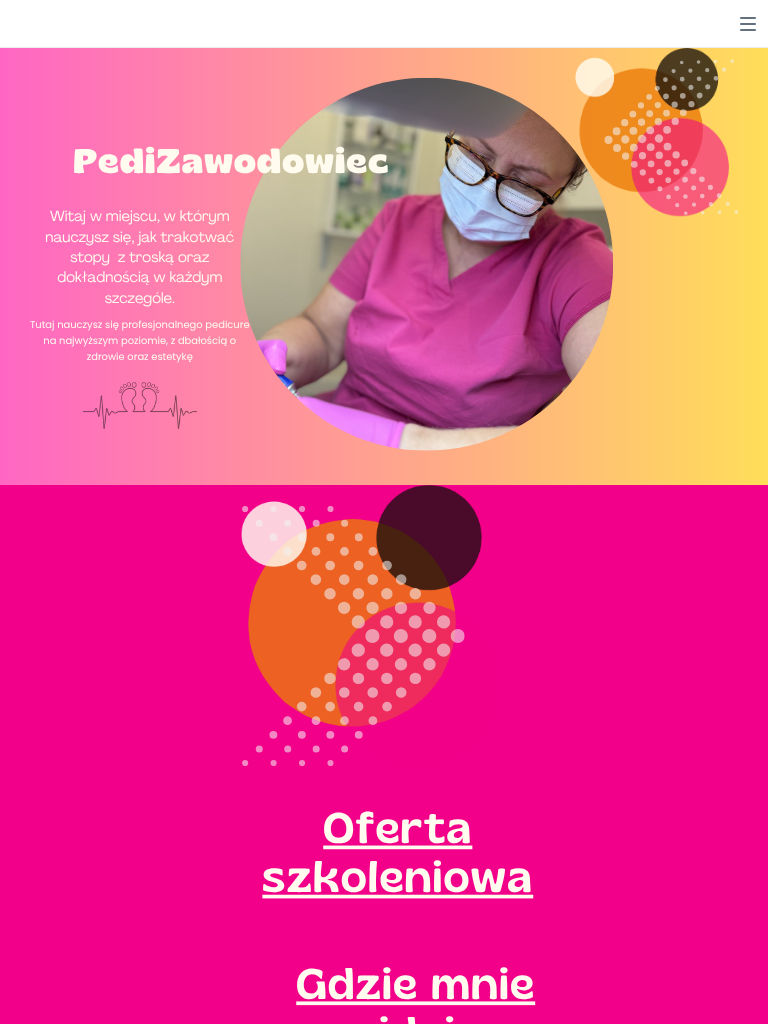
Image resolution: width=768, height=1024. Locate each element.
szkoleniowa (397, 876)
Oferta (397, 827)
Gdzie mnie (415, 983)
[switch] (748, 24)
